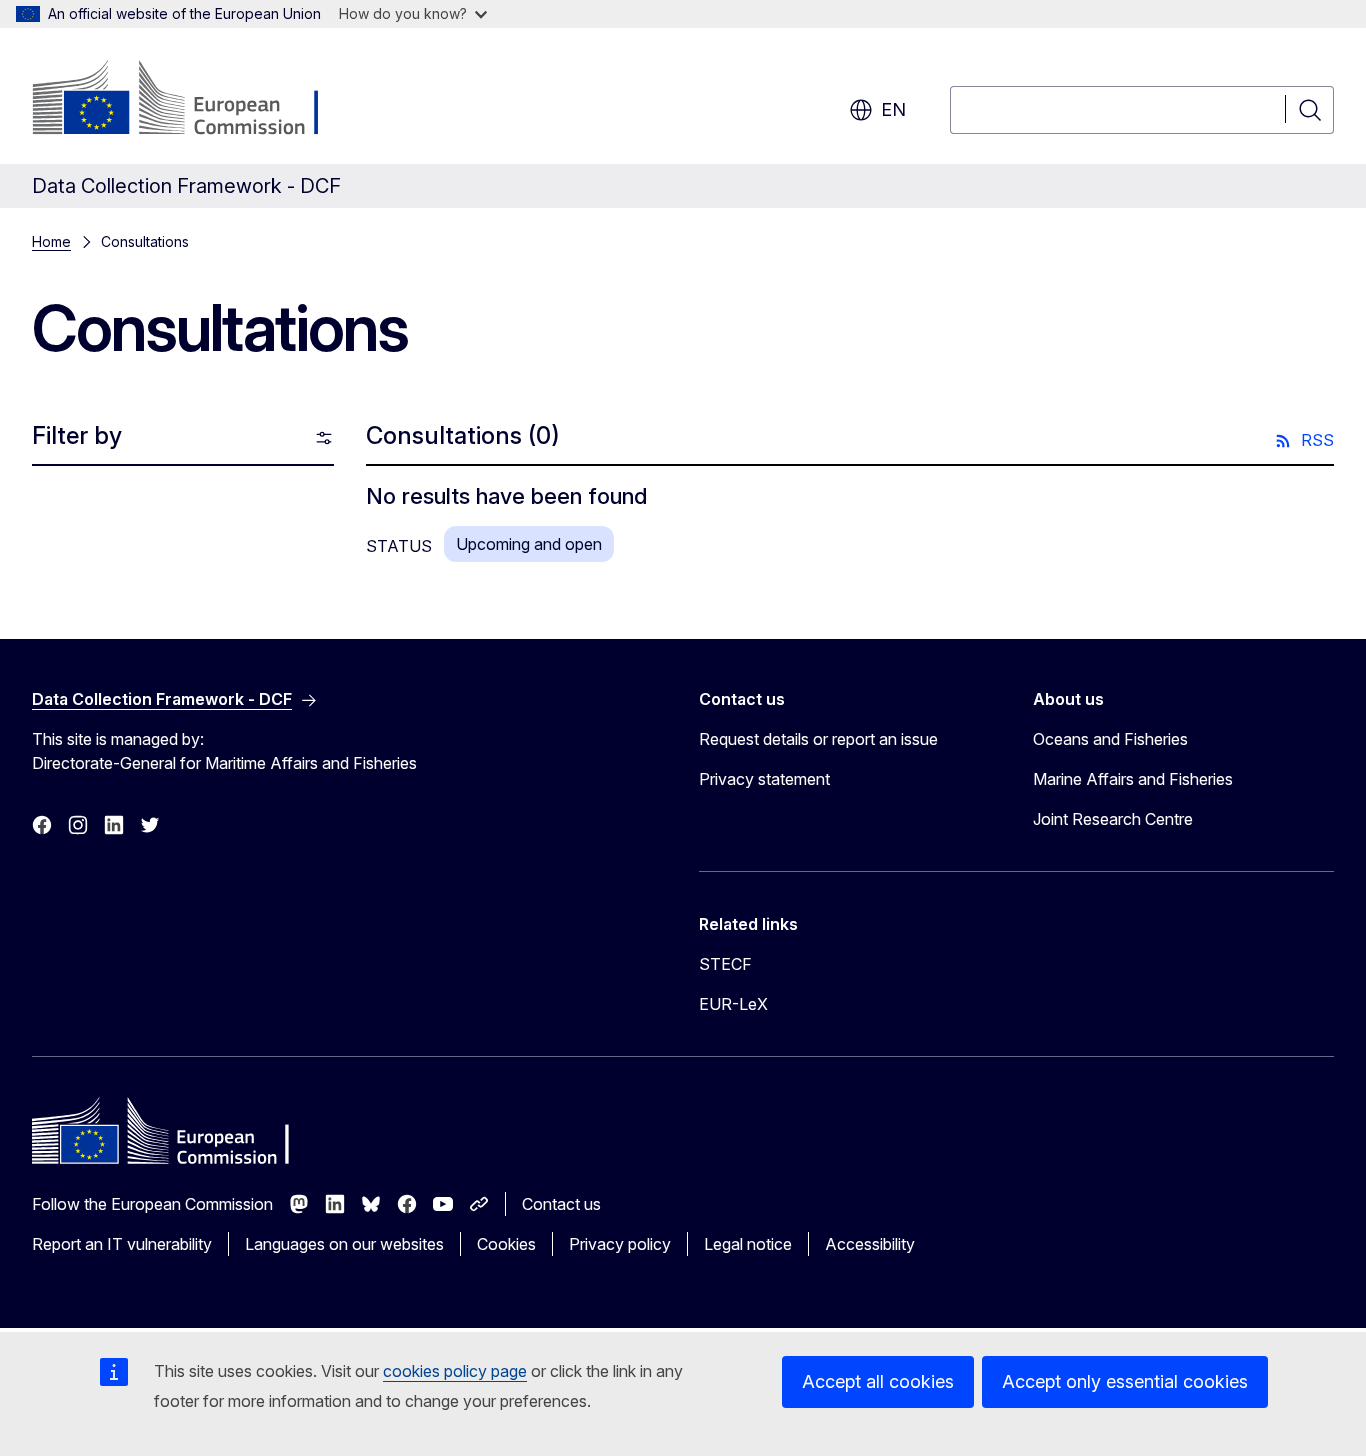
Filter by (77, 435)
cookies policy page (455, 1371)
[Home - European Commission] (193, 100)
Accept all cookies (878, 1381)
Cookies (506, 1244)
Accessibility (870, 1244)
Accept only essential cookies (1125, 1381)
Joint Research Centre (1113, 819)
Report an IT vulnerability (122, 1244)
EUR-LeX (733, 1004)
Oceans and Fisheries (1110, 739)
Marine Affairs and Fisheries (1133, 779)
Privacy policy (620, 1244)
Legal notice (748, 1244)
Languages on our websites (344, 1244)
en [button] (893, 109)
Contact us (561, 1204)
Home (51, 241)
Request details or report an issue (818, 739)
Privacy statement (764, 779)
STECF (725, 964)
